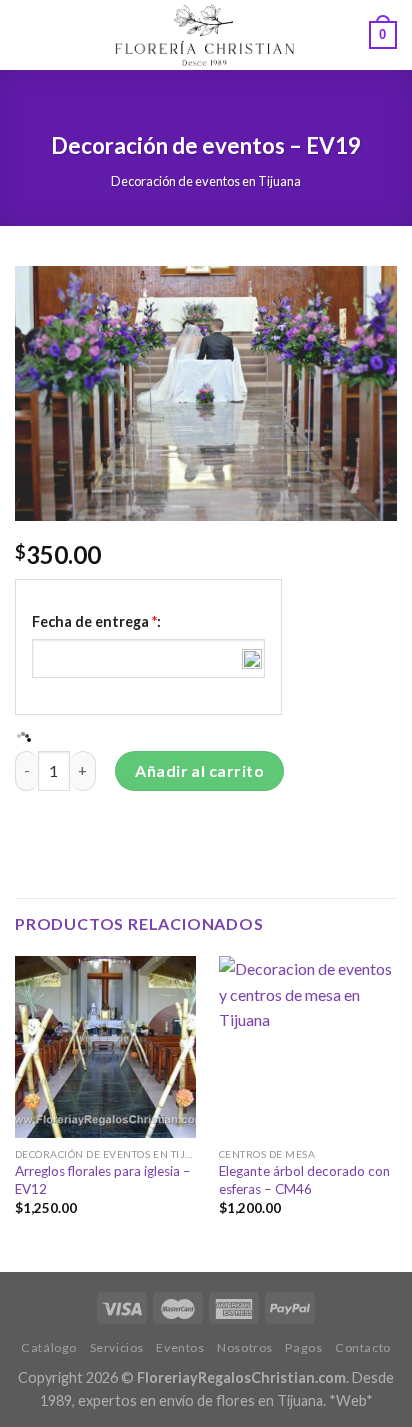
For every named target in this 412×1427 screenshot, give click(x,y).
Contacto (363, 1347)
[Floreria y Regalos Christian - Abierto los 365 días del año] (204, 35)
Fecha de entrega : (96, 621)
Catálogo (49, 1347)
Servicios (117, 1347)
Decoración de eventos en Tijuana (206, 181)
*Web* (351, 1400)
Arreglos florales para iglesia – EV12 (103, 1180)
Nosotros (245, 1347)
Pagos (303, 1347)
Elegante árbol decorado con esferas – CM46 (304, 1180)
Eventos (180, 1347)
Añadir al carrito (199, 770)
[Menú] (27, 34)
